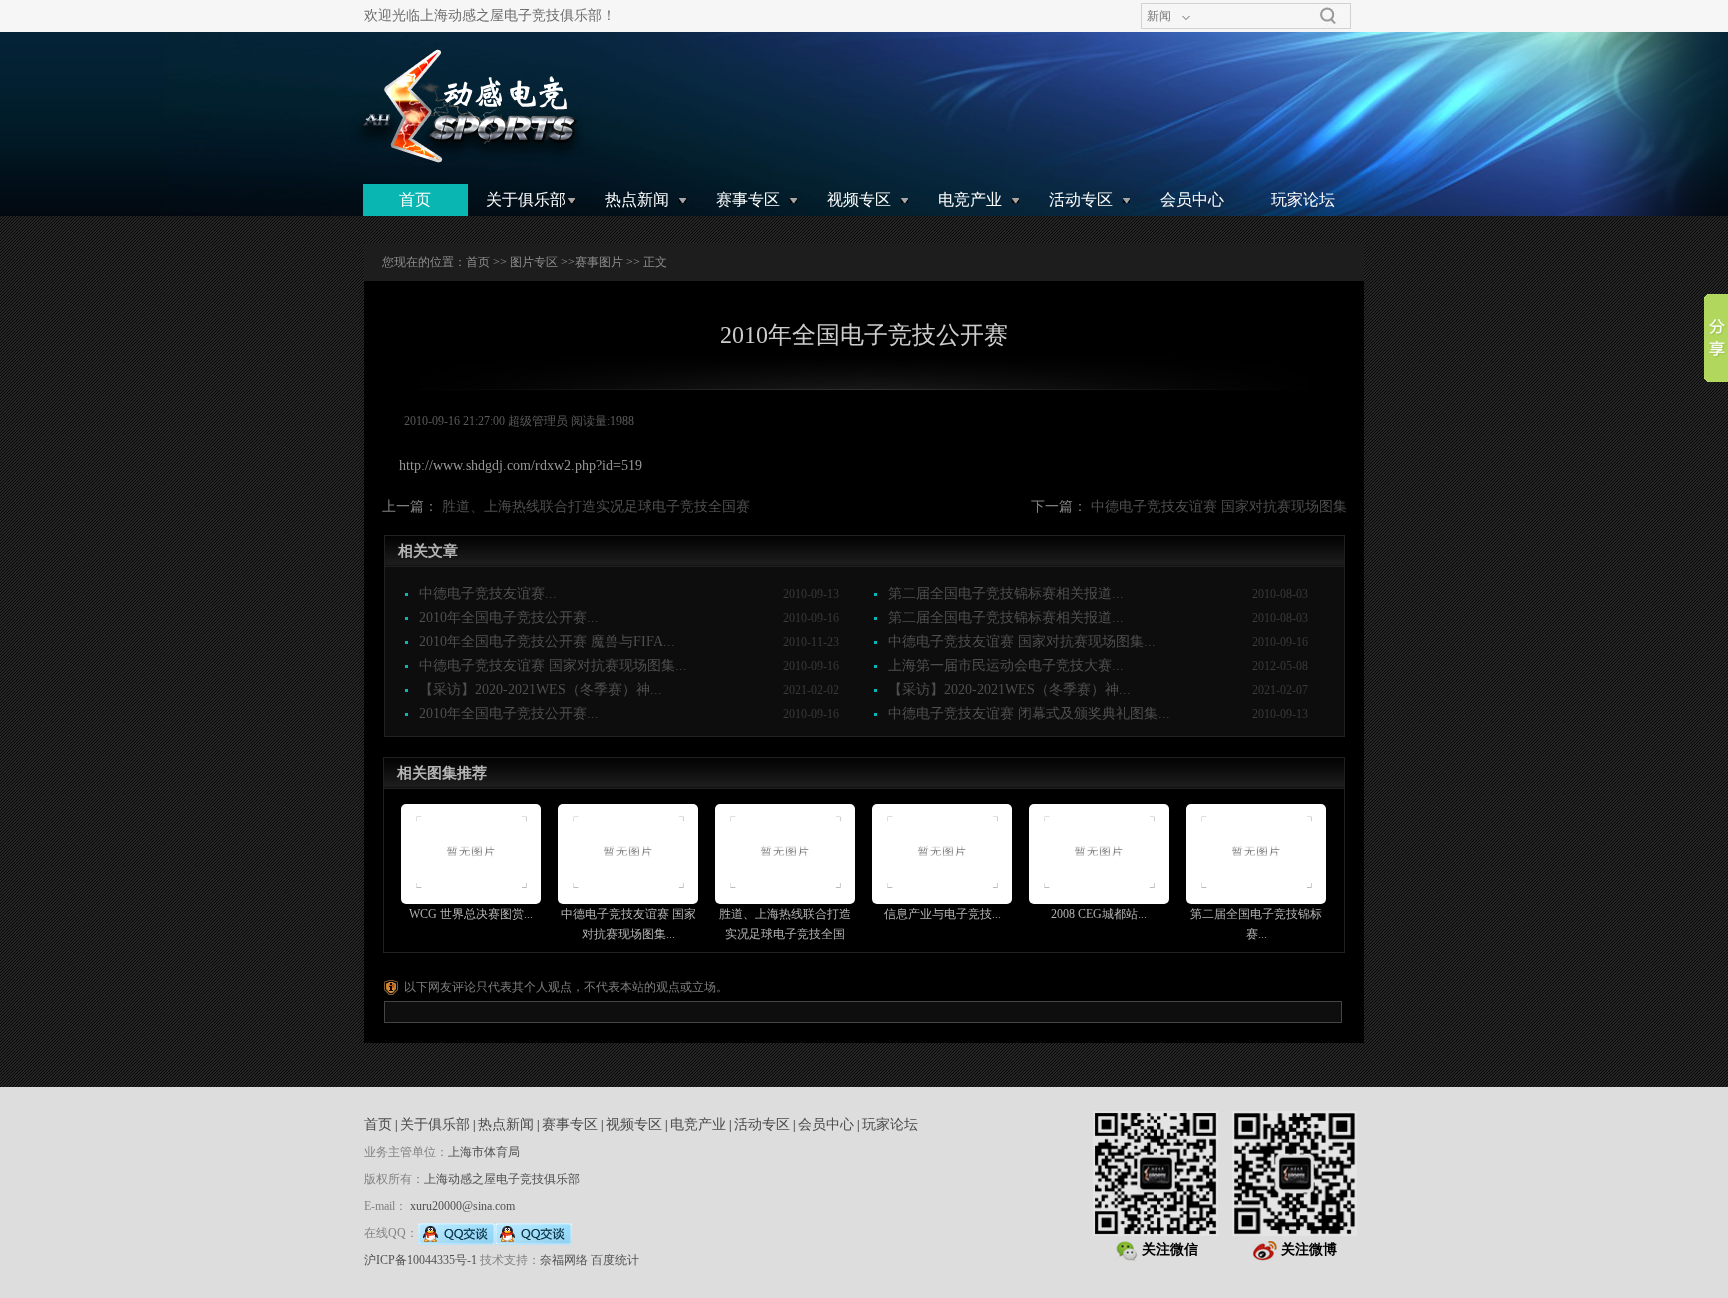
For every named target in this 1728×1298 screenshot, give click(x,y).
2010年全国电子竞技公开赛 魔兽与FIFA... (547, 641)
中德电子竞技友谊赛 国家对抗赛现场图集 (1219, 506)
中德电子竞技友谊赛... (488, 593)
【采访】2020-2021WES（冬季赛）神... (540, 689)
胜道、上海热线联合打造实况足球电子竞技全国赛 (596, 506)
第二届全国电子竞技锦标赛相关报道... (1006, 593)
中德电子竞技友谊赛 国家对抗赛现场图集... (1022, 641)
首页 (415, 199)
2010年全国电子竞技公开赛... (509, 617)
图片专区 (534, 262)
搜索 (1328, 16)
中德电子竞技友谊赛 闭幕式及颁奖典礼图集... (1029, 713)
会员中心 (1192, 199)
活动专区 (1081, 199)
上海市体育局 (484, 1152)
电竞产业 (970, 199)
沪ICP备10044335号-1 (420, 1260)
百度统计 (615, 1260)
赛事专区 (748, 199)
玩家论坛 (1303, 199)
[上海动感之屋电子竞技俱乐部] (467, 106)
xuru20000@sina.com (462, 1206)
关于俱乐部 (526, 199)
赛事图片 (599, 262)
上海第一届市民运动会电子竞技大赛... (1006, 665)
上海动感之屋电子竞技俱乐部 (502, 1179)
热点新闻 (637, 199)
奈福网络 (564, 1260)
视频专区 (859, 199)
